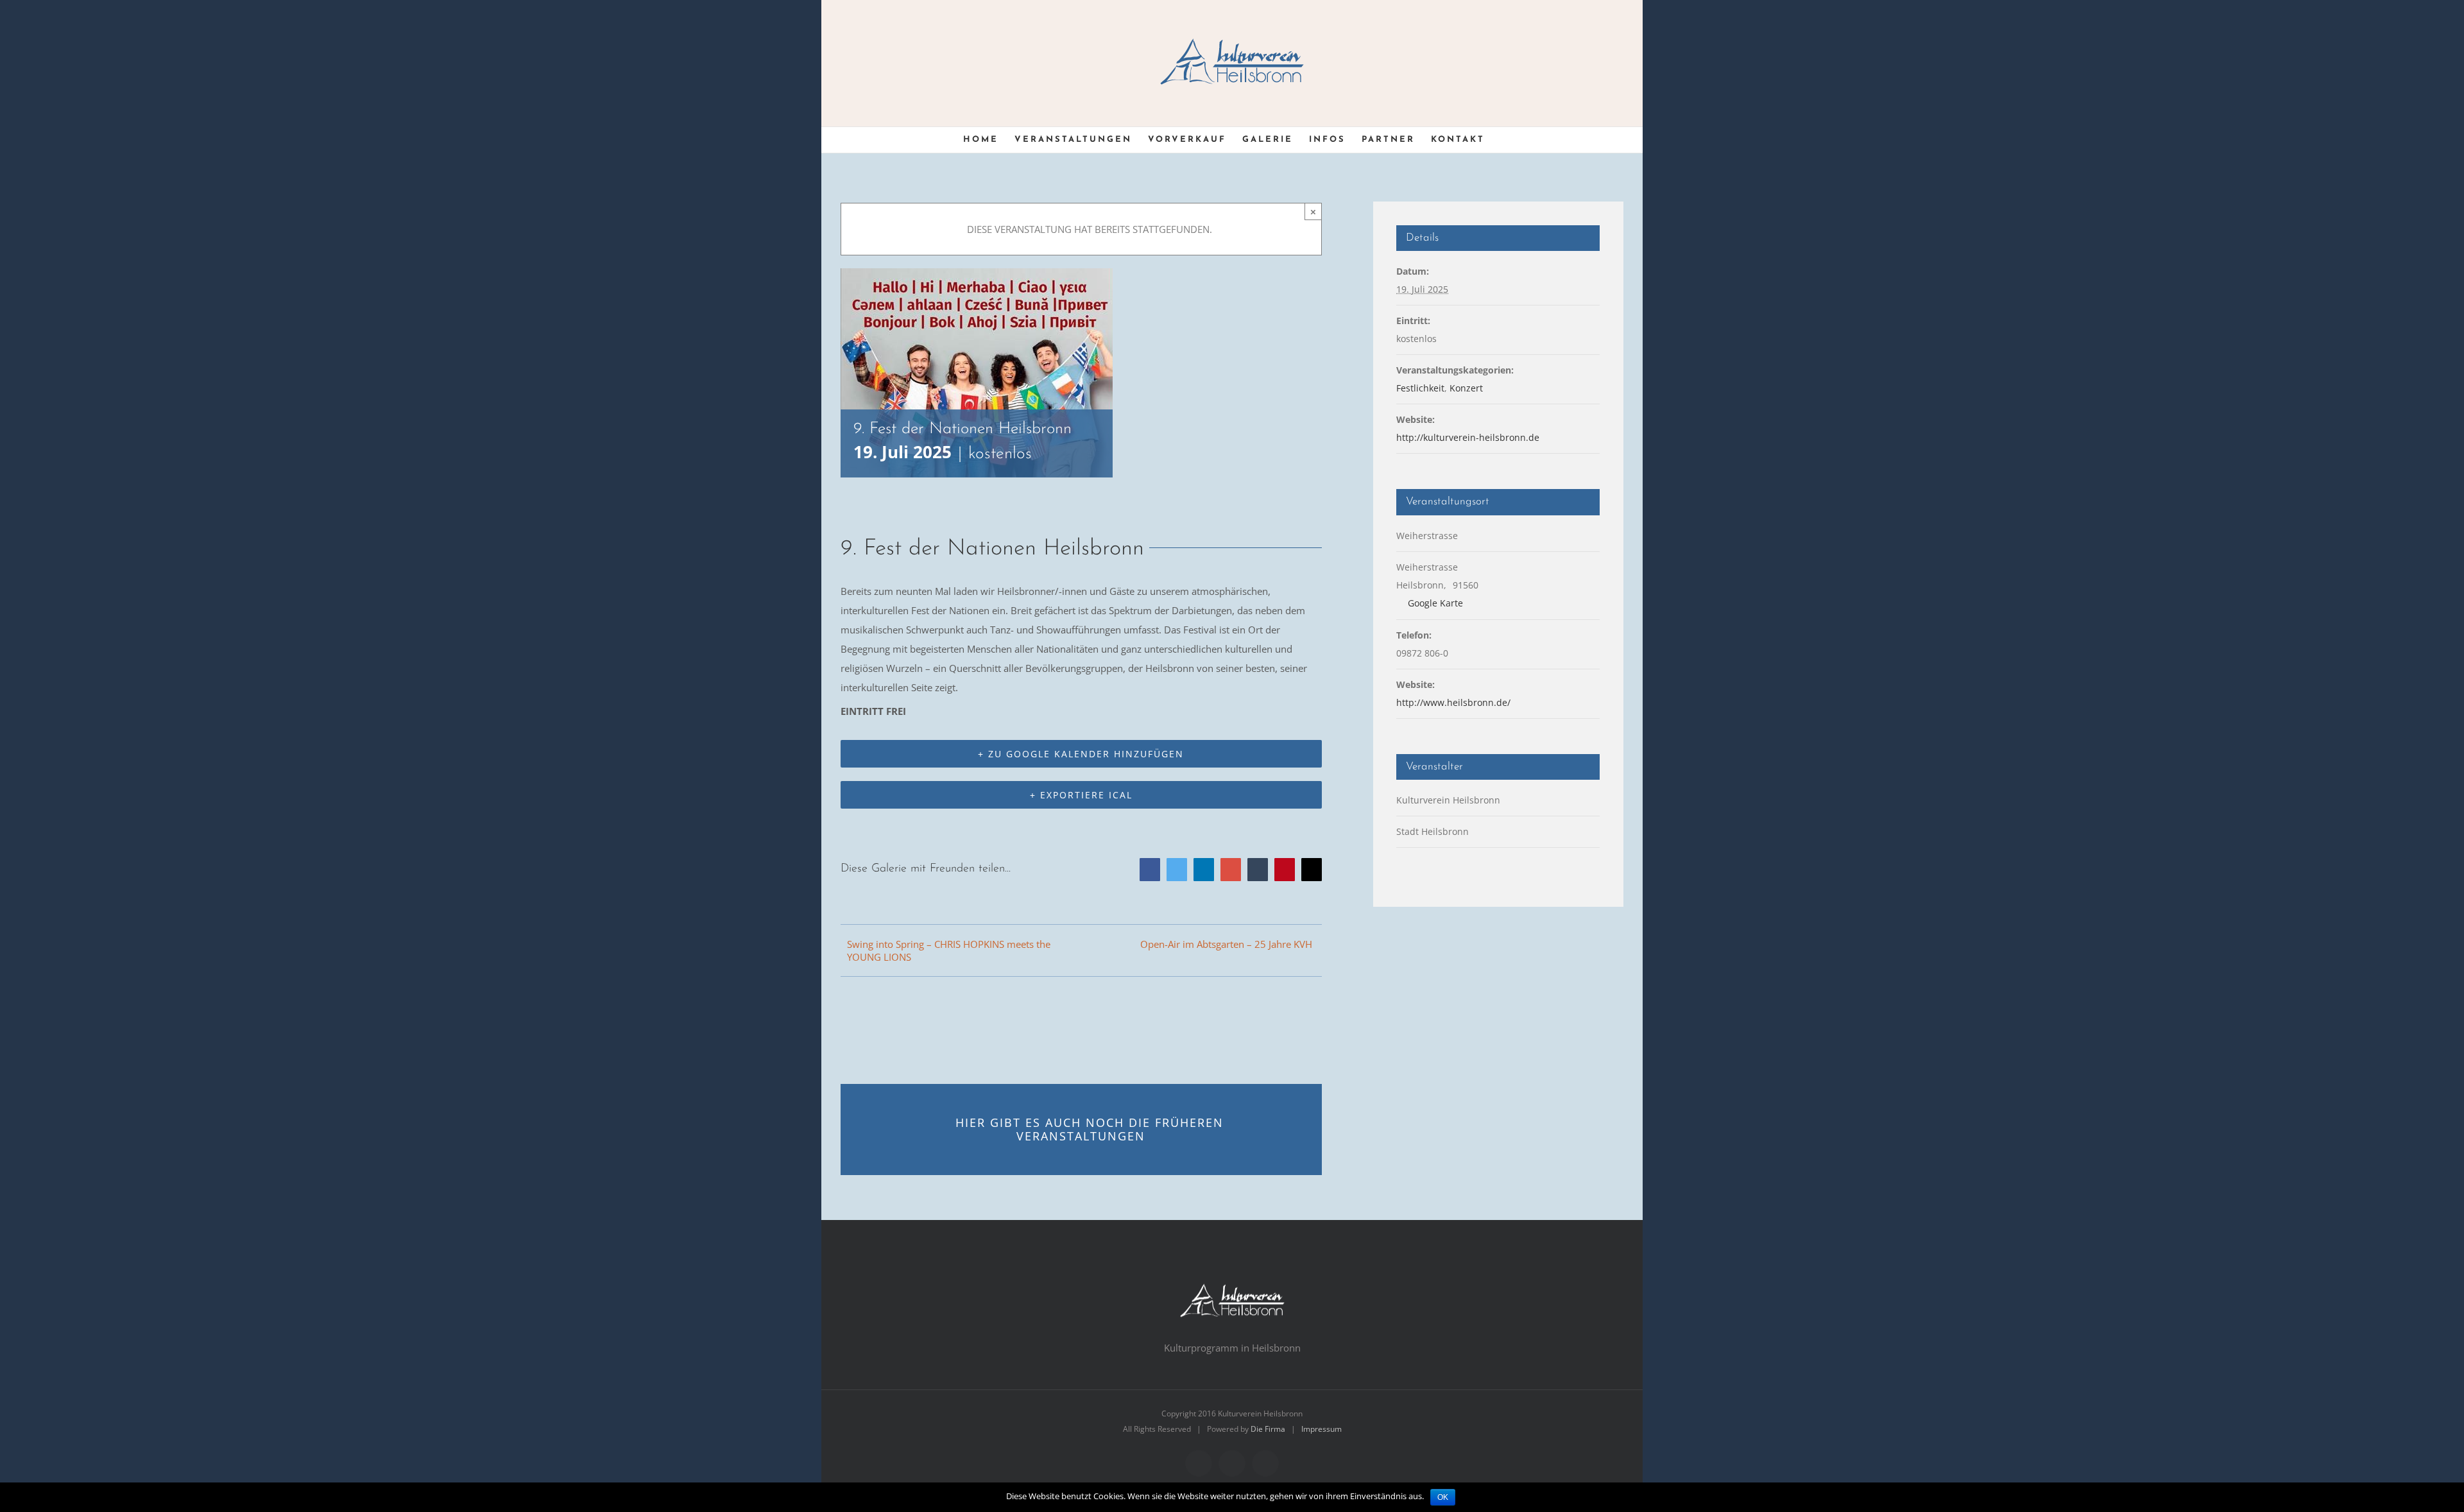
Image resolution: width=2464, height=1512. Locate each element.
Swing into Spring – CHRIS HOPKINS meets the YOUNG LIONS (949, 950)
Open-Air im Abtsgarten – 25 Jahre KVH (1226, 944)
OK (1443, 1497)
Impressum (1322, 1429)
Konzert (1466, 388)
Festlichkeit (1420, 388)
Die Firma (1268, 1429)
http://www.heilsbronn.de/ (1453, 702)
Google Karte (1434, 603)
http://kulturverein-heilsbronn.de (1468, 437)
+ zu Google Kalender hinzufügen (1081, 754)
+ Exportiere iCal (1081, 795)
